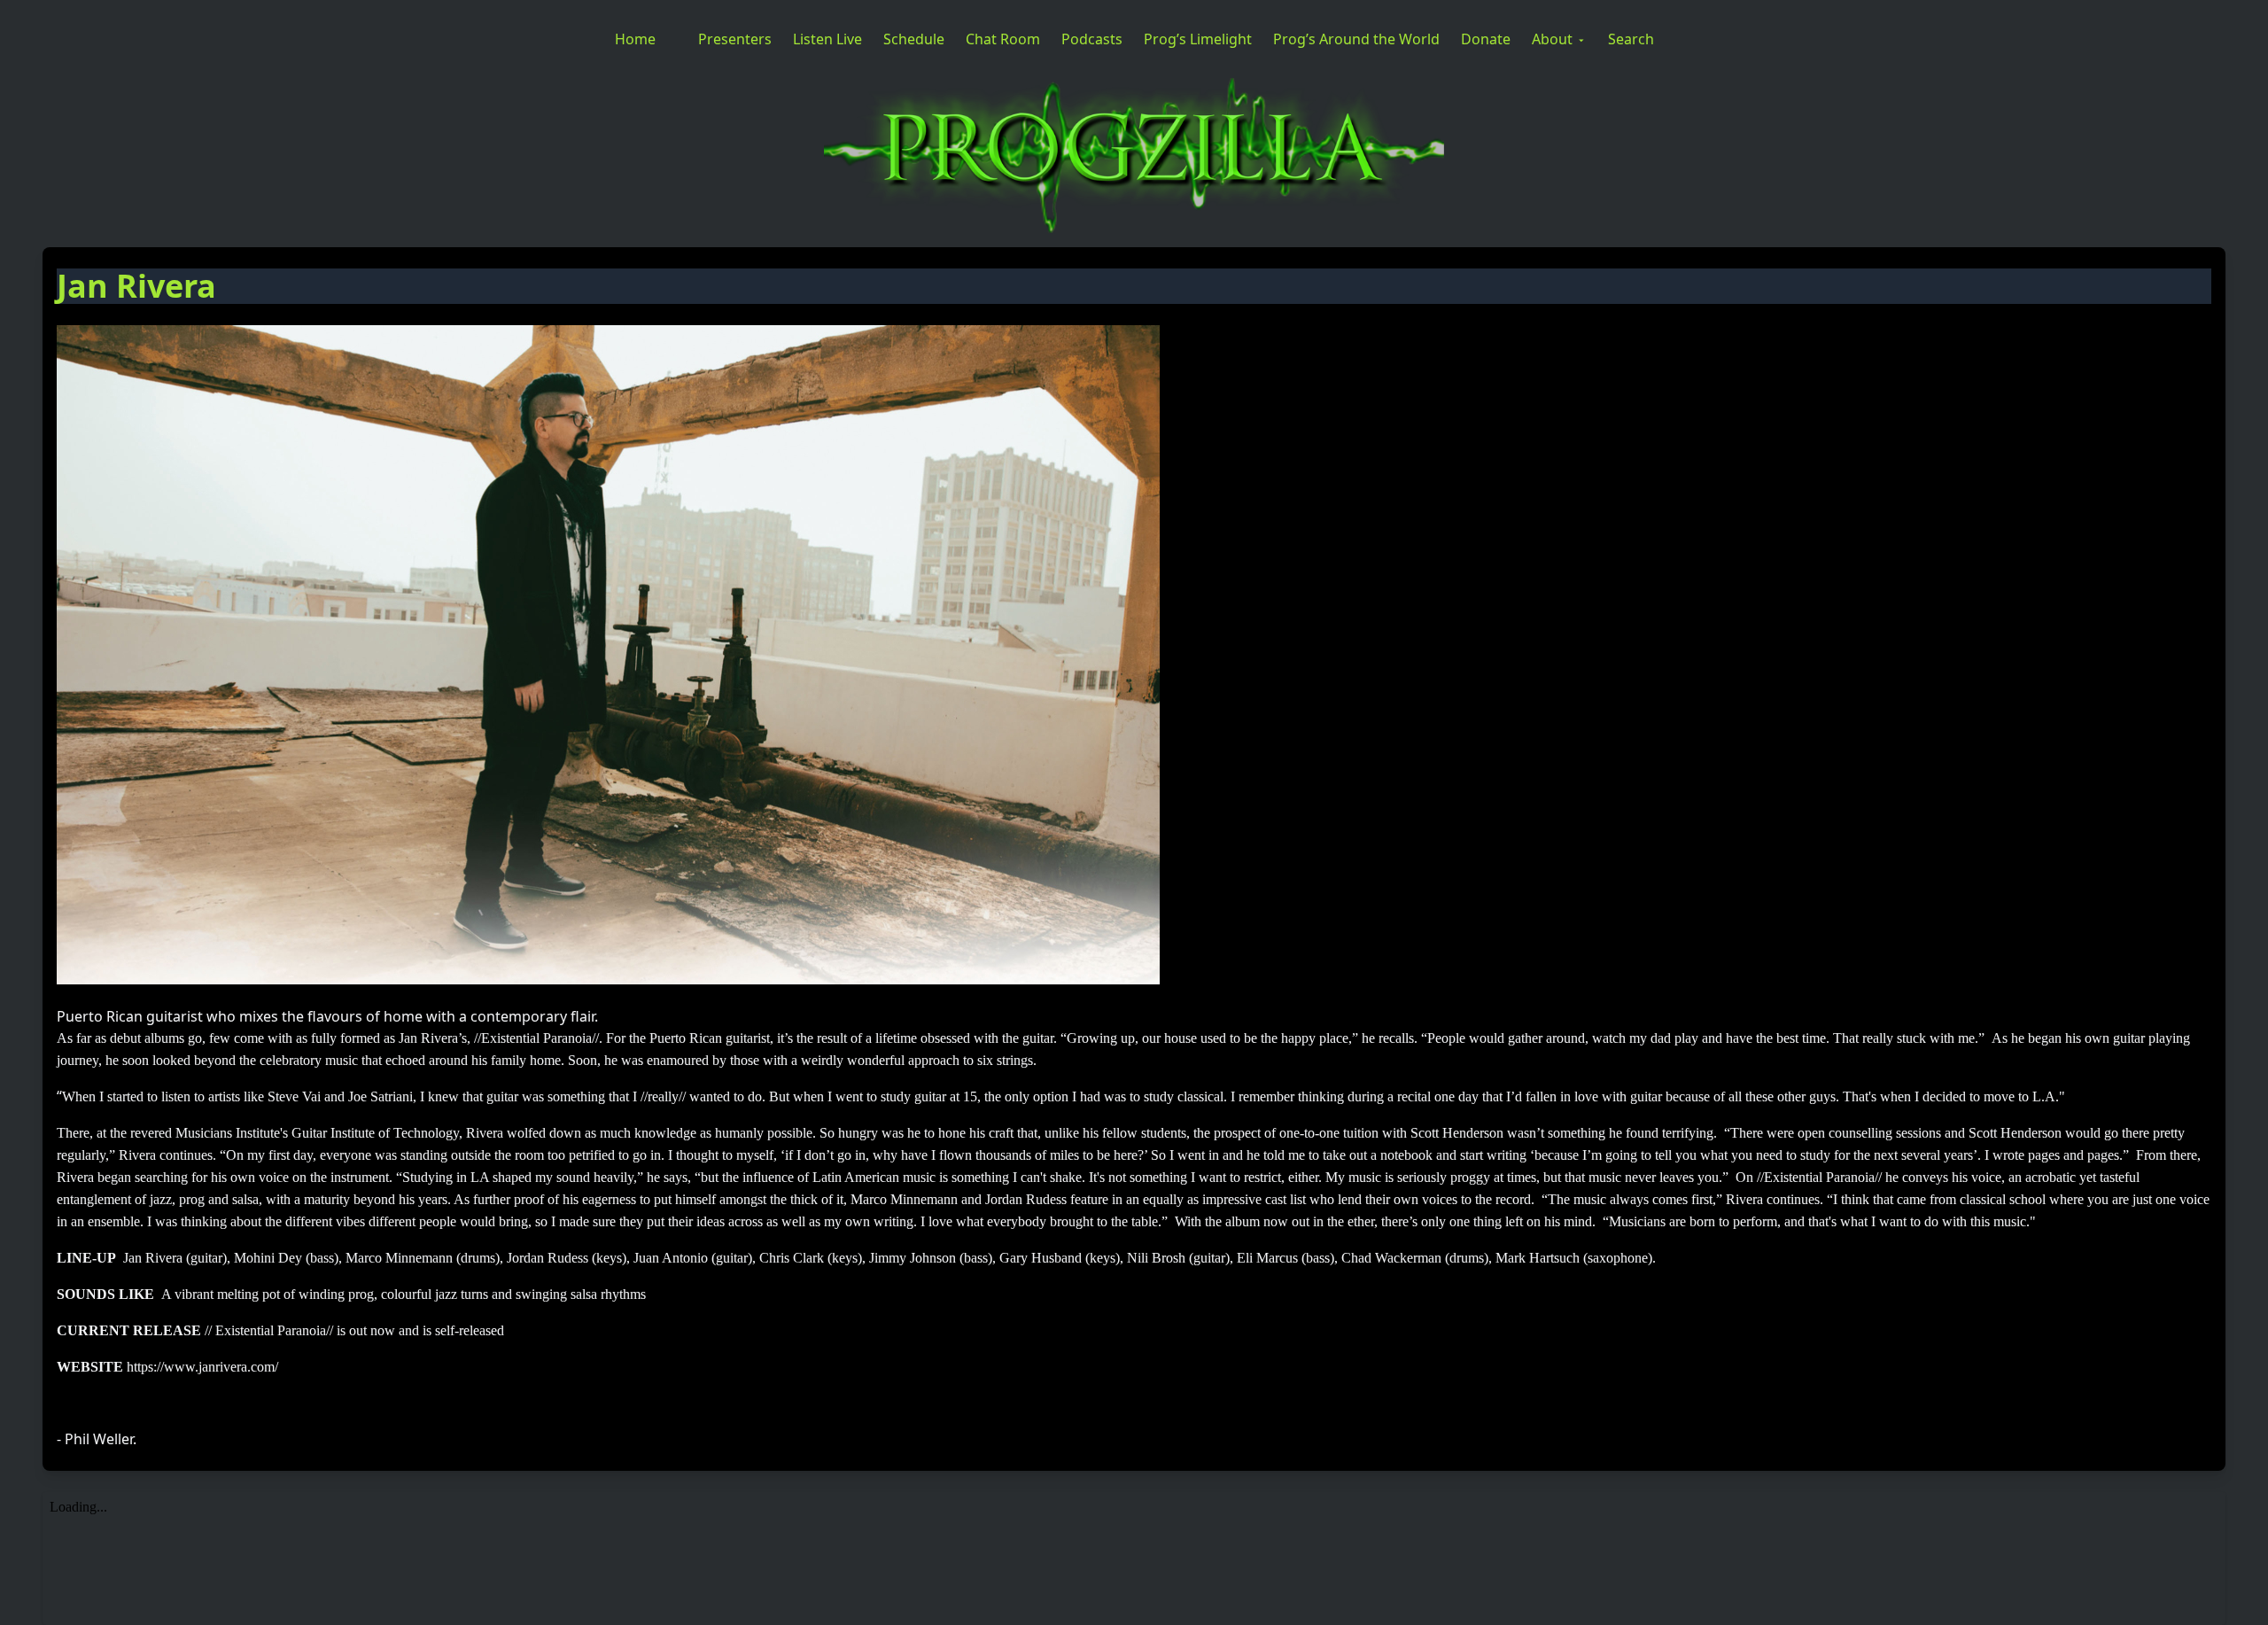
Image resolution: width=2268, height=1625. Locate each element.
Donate (1486, 39)
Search (1631, 39)
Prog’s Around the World (1356, 39)
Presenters (735, 39)
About (1552, 39)
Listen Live (827, 39)
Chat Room (1003, 39)
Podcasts (1092, 39)
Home (635, 39)
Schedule (914, 39)
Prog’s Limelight (1198, 39)
